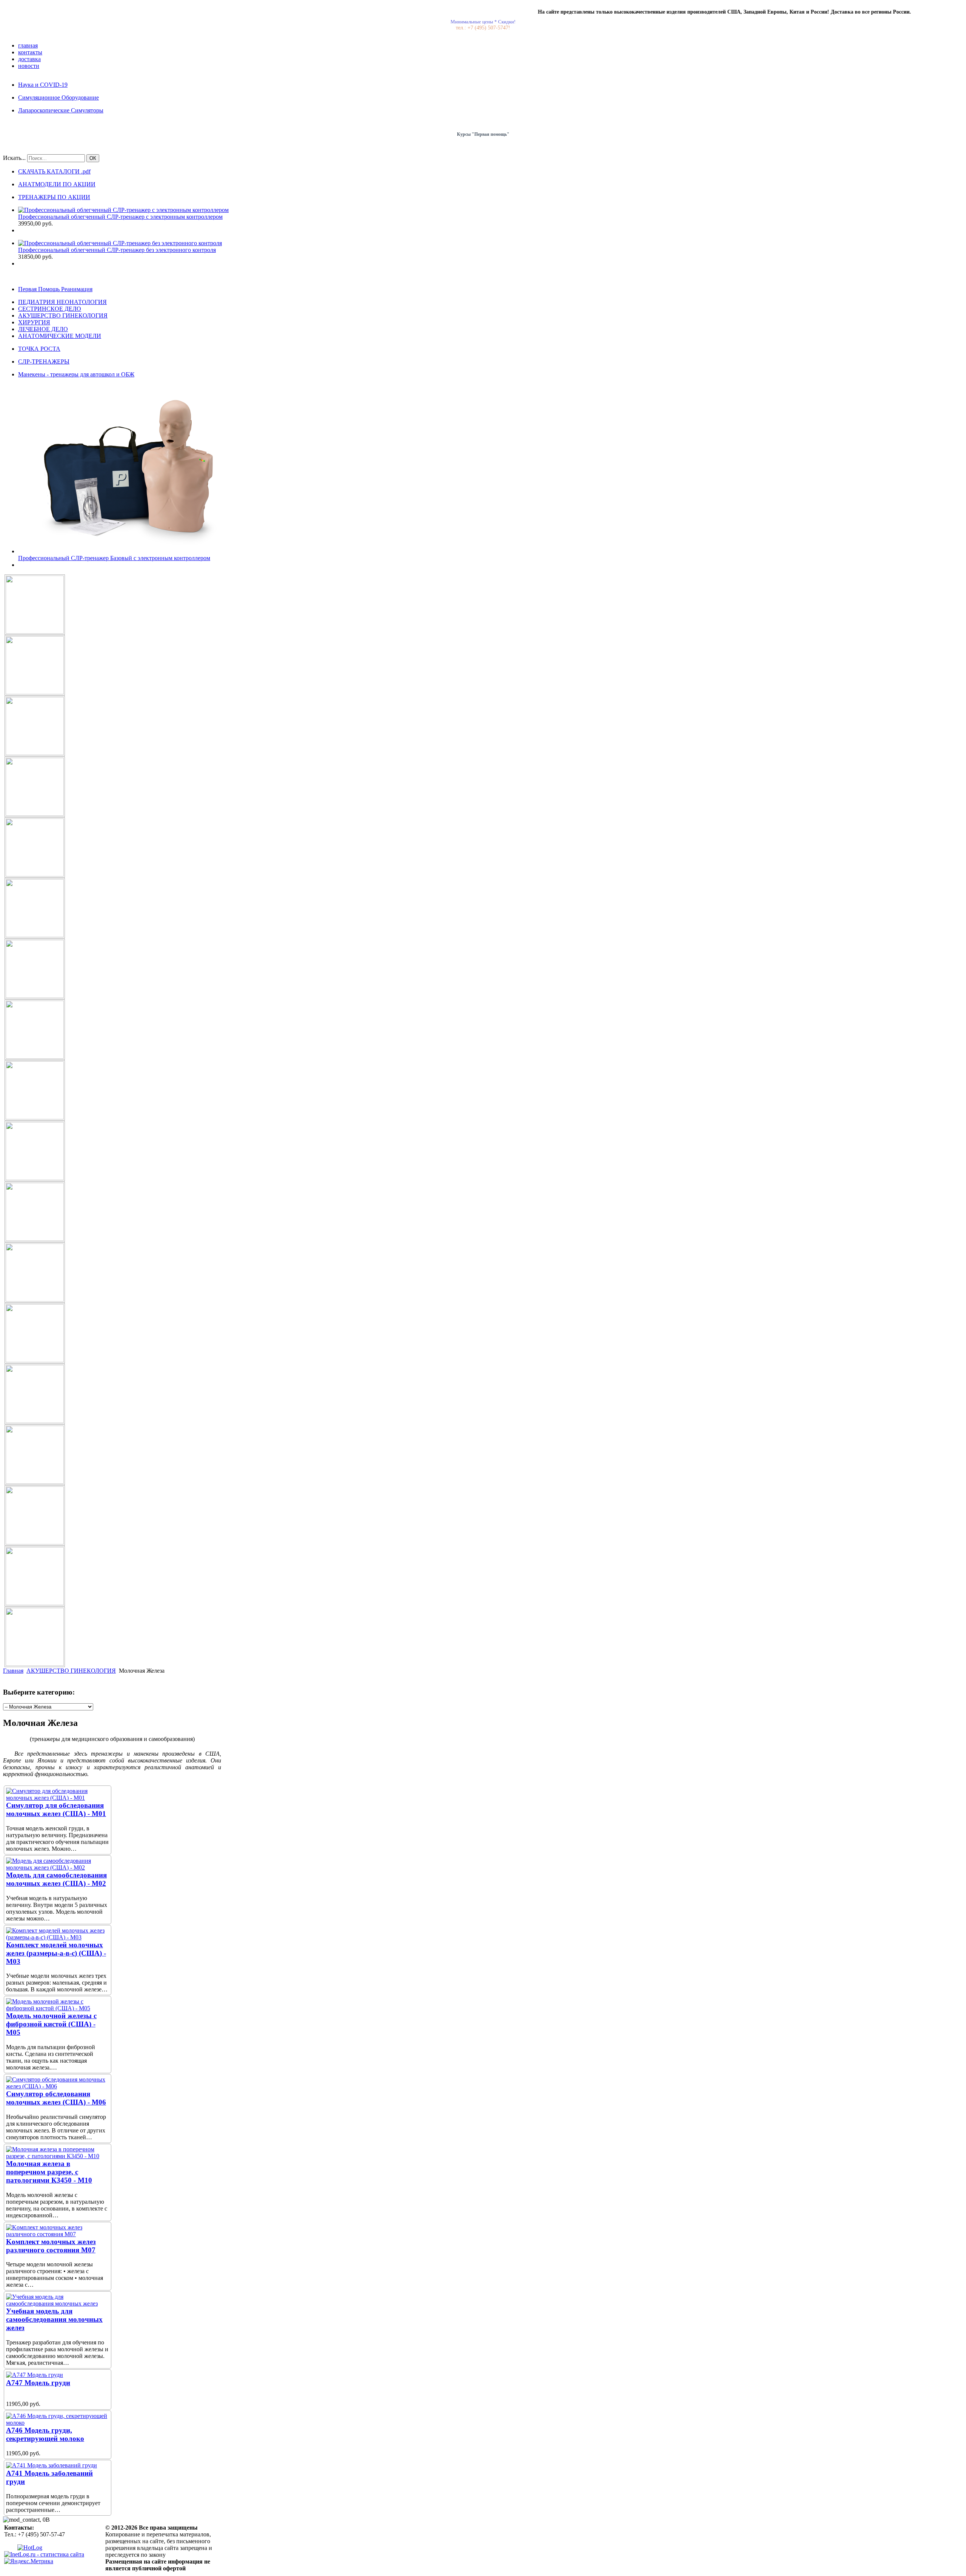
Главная (13, 1671)
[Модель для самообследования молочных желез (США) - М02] (58, 1868)
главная (28, 45)
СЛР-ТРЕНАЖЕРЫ (44, 362)
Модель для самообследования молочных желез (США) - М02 (56, 1879)
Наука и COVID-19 (43, 85)
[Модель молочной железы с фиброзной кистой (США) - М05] (58, 2008)
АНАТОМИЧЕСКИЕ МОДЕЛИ (60, 336)
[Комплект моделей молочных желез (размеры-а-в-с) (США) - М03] (58, 1937)
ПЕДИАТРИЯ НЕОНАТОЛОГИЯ (62, 302)
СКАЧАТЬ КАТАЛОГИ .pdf (54, 171)
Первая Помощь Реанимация (55, 289)
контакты (30, 52)
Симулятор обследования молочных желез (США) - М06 (56, 2098)
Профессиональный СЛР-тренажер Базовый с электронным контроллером (114, 558)
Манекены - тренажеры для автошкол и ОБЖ (76, 374)
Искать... (14, 158)
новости (29, 66)
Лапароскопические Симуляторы (61, 110)
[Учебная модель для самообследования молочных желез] (58, 2304)
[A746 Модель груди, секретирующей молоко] (58, 2423)
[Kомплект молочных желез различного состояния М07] (58, 2234)
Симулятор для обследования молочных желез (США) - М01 (56, 1809)
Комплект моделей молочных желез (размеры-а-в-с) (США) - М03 (56, 1953)
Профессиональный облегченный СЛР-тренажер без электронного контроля (117, 250)
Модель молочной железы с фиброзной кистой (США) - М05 (51, 2024)
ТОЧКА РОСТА (39, 349)
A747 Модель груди (38, 2383)
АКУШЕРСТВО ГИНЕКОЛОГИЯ (63, 315)
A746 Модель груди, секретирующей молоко (45, 2434)
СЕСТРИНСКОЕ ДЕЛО (50, 309)
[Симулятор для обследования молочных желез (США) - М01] (58, 1798)
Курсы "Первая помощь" (483, 134)
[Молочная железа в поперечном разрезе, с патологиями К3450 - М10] (58, 2156)
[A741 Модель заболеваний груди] (52, 2465)
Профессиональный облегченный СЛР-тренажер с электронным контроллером (120, 217)
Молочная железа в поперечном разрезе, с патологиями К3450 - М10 (49, 2172)
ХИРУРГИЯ (34, 322)
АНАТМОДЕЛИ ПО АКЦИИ (57, 184)
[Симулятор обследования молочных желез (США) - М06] (58, 2086)
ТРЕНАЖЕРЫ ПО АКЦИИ (54, 197)
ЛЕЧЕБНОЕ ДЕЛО (43, 329)
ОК (93, 158)
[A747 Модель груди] (35, 2375)
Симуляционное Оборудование (58, 97)
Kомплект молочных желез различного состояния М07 (51, 2246)
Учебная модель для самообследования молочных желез (54, 2319)
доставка (29, 59)
